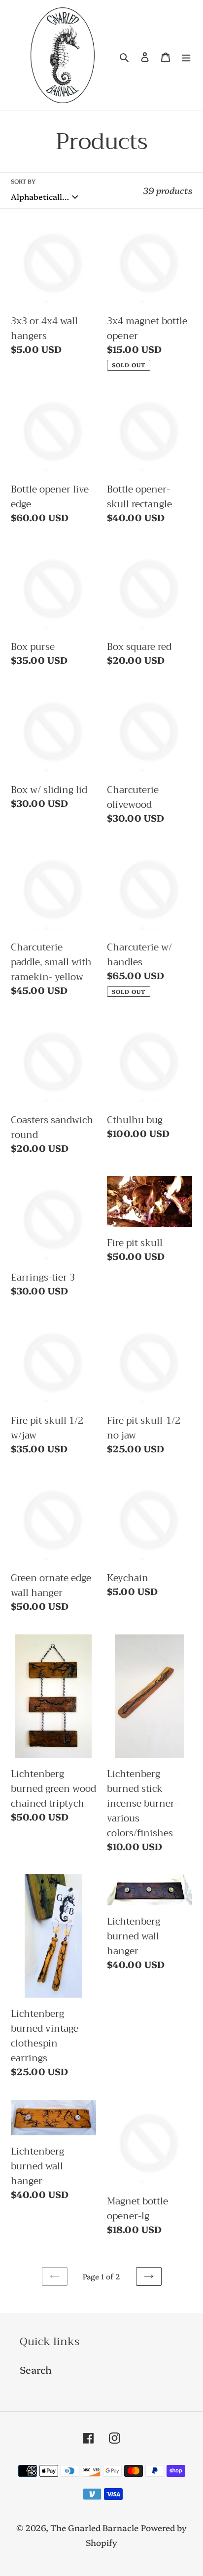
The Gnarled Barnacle (94, 2527)
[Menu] (186, 55)
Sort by (23, 181)
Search (36, 2369)
